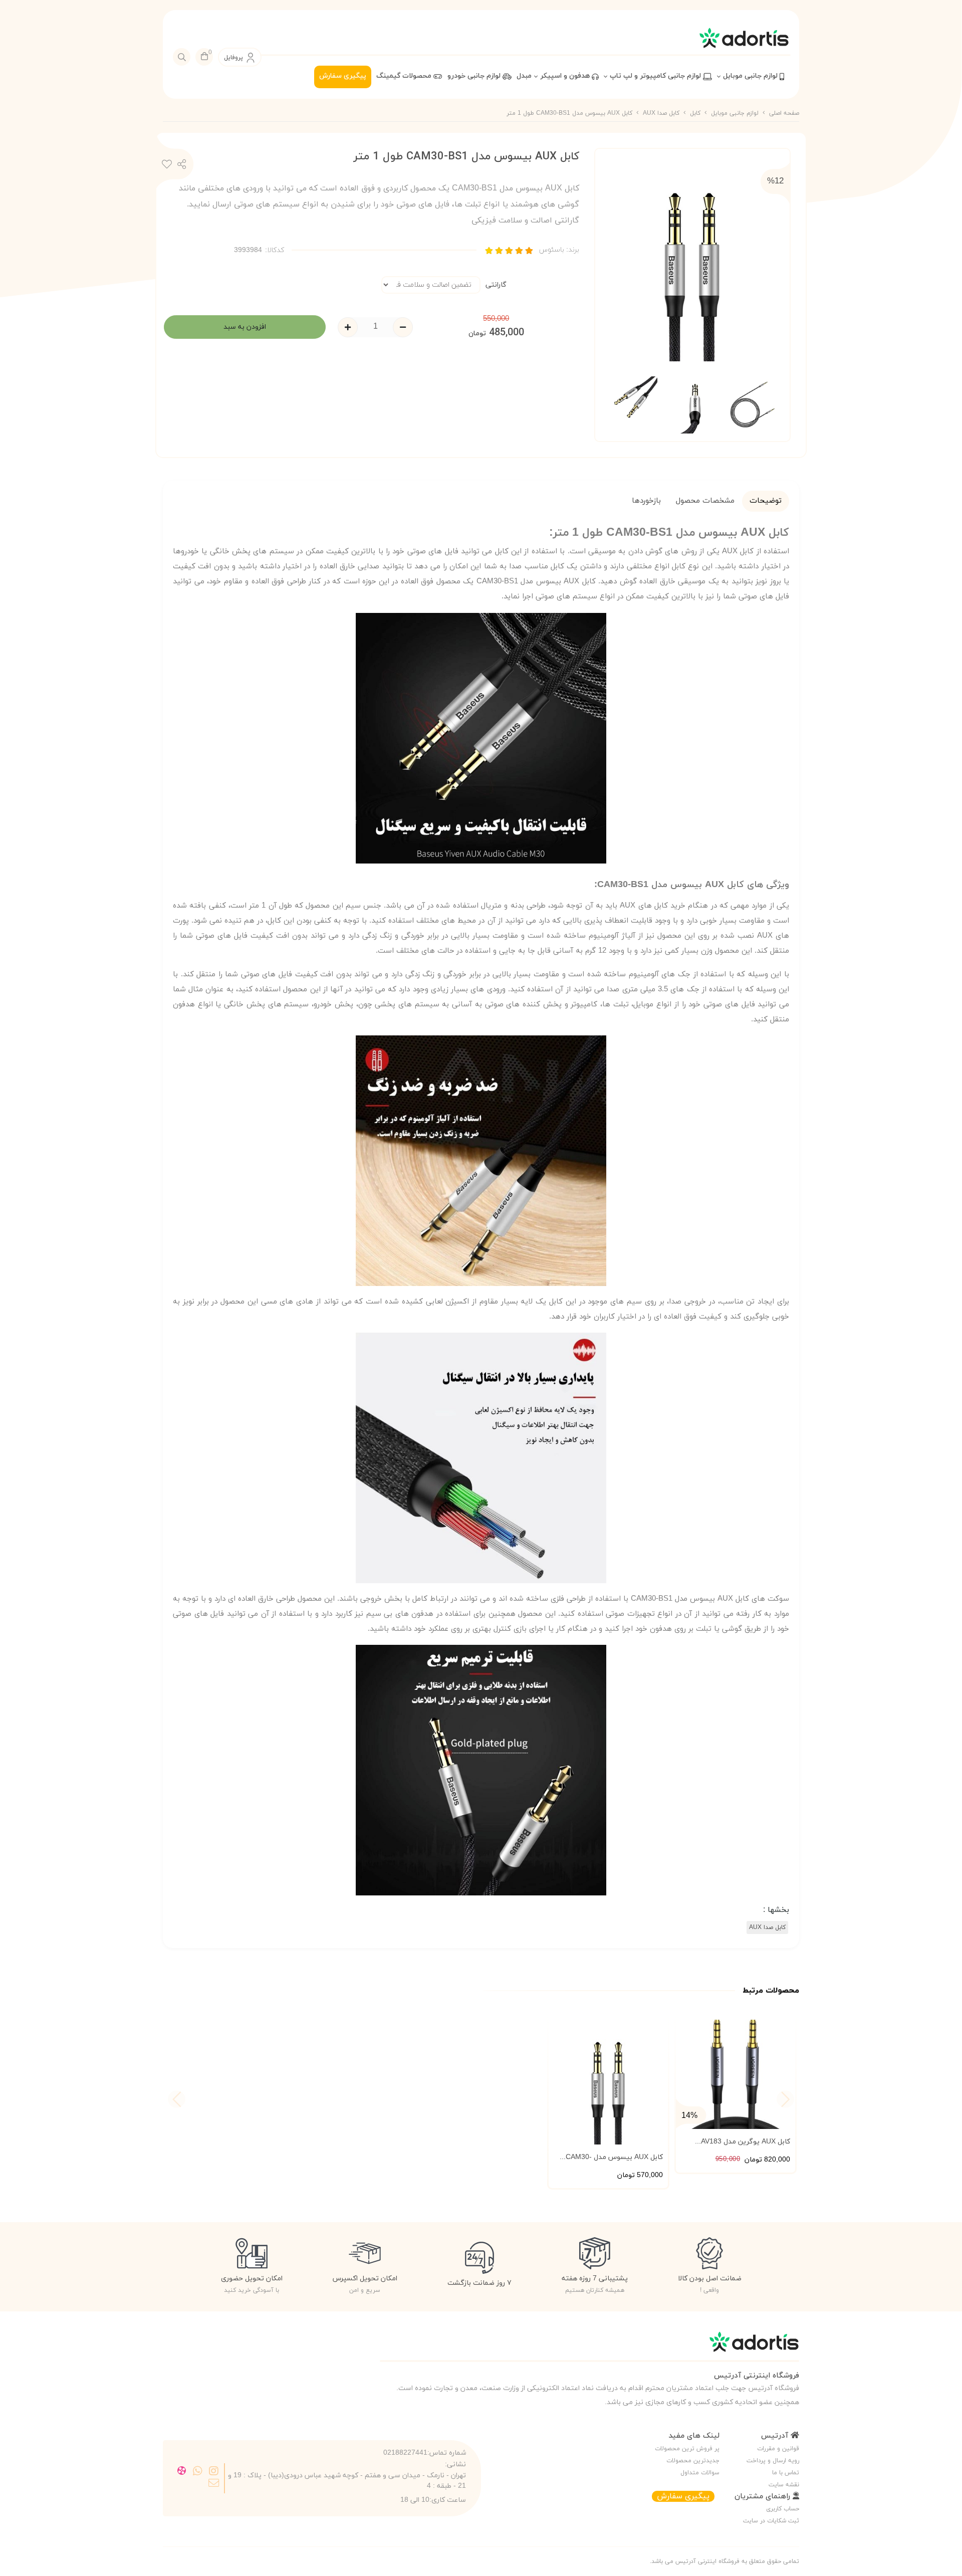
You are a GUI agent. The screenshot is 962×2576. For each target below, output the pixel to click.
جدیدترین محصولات (693, 2461)
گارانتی (496, 285)
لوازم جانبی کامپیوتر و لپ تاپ (656, 76)
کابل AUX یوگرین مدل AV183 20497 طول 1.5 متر (746, 2142)
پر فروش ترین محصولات (687, 2449)
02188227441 (405, 2453)
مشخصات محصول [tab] (705, 501)
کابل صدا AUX (661, 113)
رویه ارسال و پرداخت (773, 2461)
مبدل (524, 76)
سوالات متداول (700, 2473)
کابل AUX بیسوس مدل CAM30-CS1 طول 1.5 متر (614, 2158)
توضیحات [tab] (766, 501)
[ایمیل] (214, 2484)
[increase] (348, 327)
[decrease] (403, 327)
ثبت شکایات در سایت (771, 2521)
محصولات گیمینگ (405, 76)
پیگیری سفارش (343, 76)
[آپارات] (182, 2472)
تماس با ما (786, 2473)
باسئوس (559, 250)
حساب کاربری (783, 2509)
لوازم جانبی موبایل (751, 76)
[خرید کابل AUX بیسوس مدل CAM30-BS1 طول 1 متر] (589, 2347)
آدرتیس (776, 2436)
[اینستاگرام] (214, 2472)
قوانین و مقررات (778, 2449)
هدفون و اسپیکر (566, 76)
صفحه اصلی (784, 113)
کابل (695, 113)
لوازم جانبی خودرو (475, 76)
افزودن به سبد (245, 327)
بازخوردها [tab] (646, 501)
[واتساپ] (198, 2472)
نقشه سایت (784, 2485)
